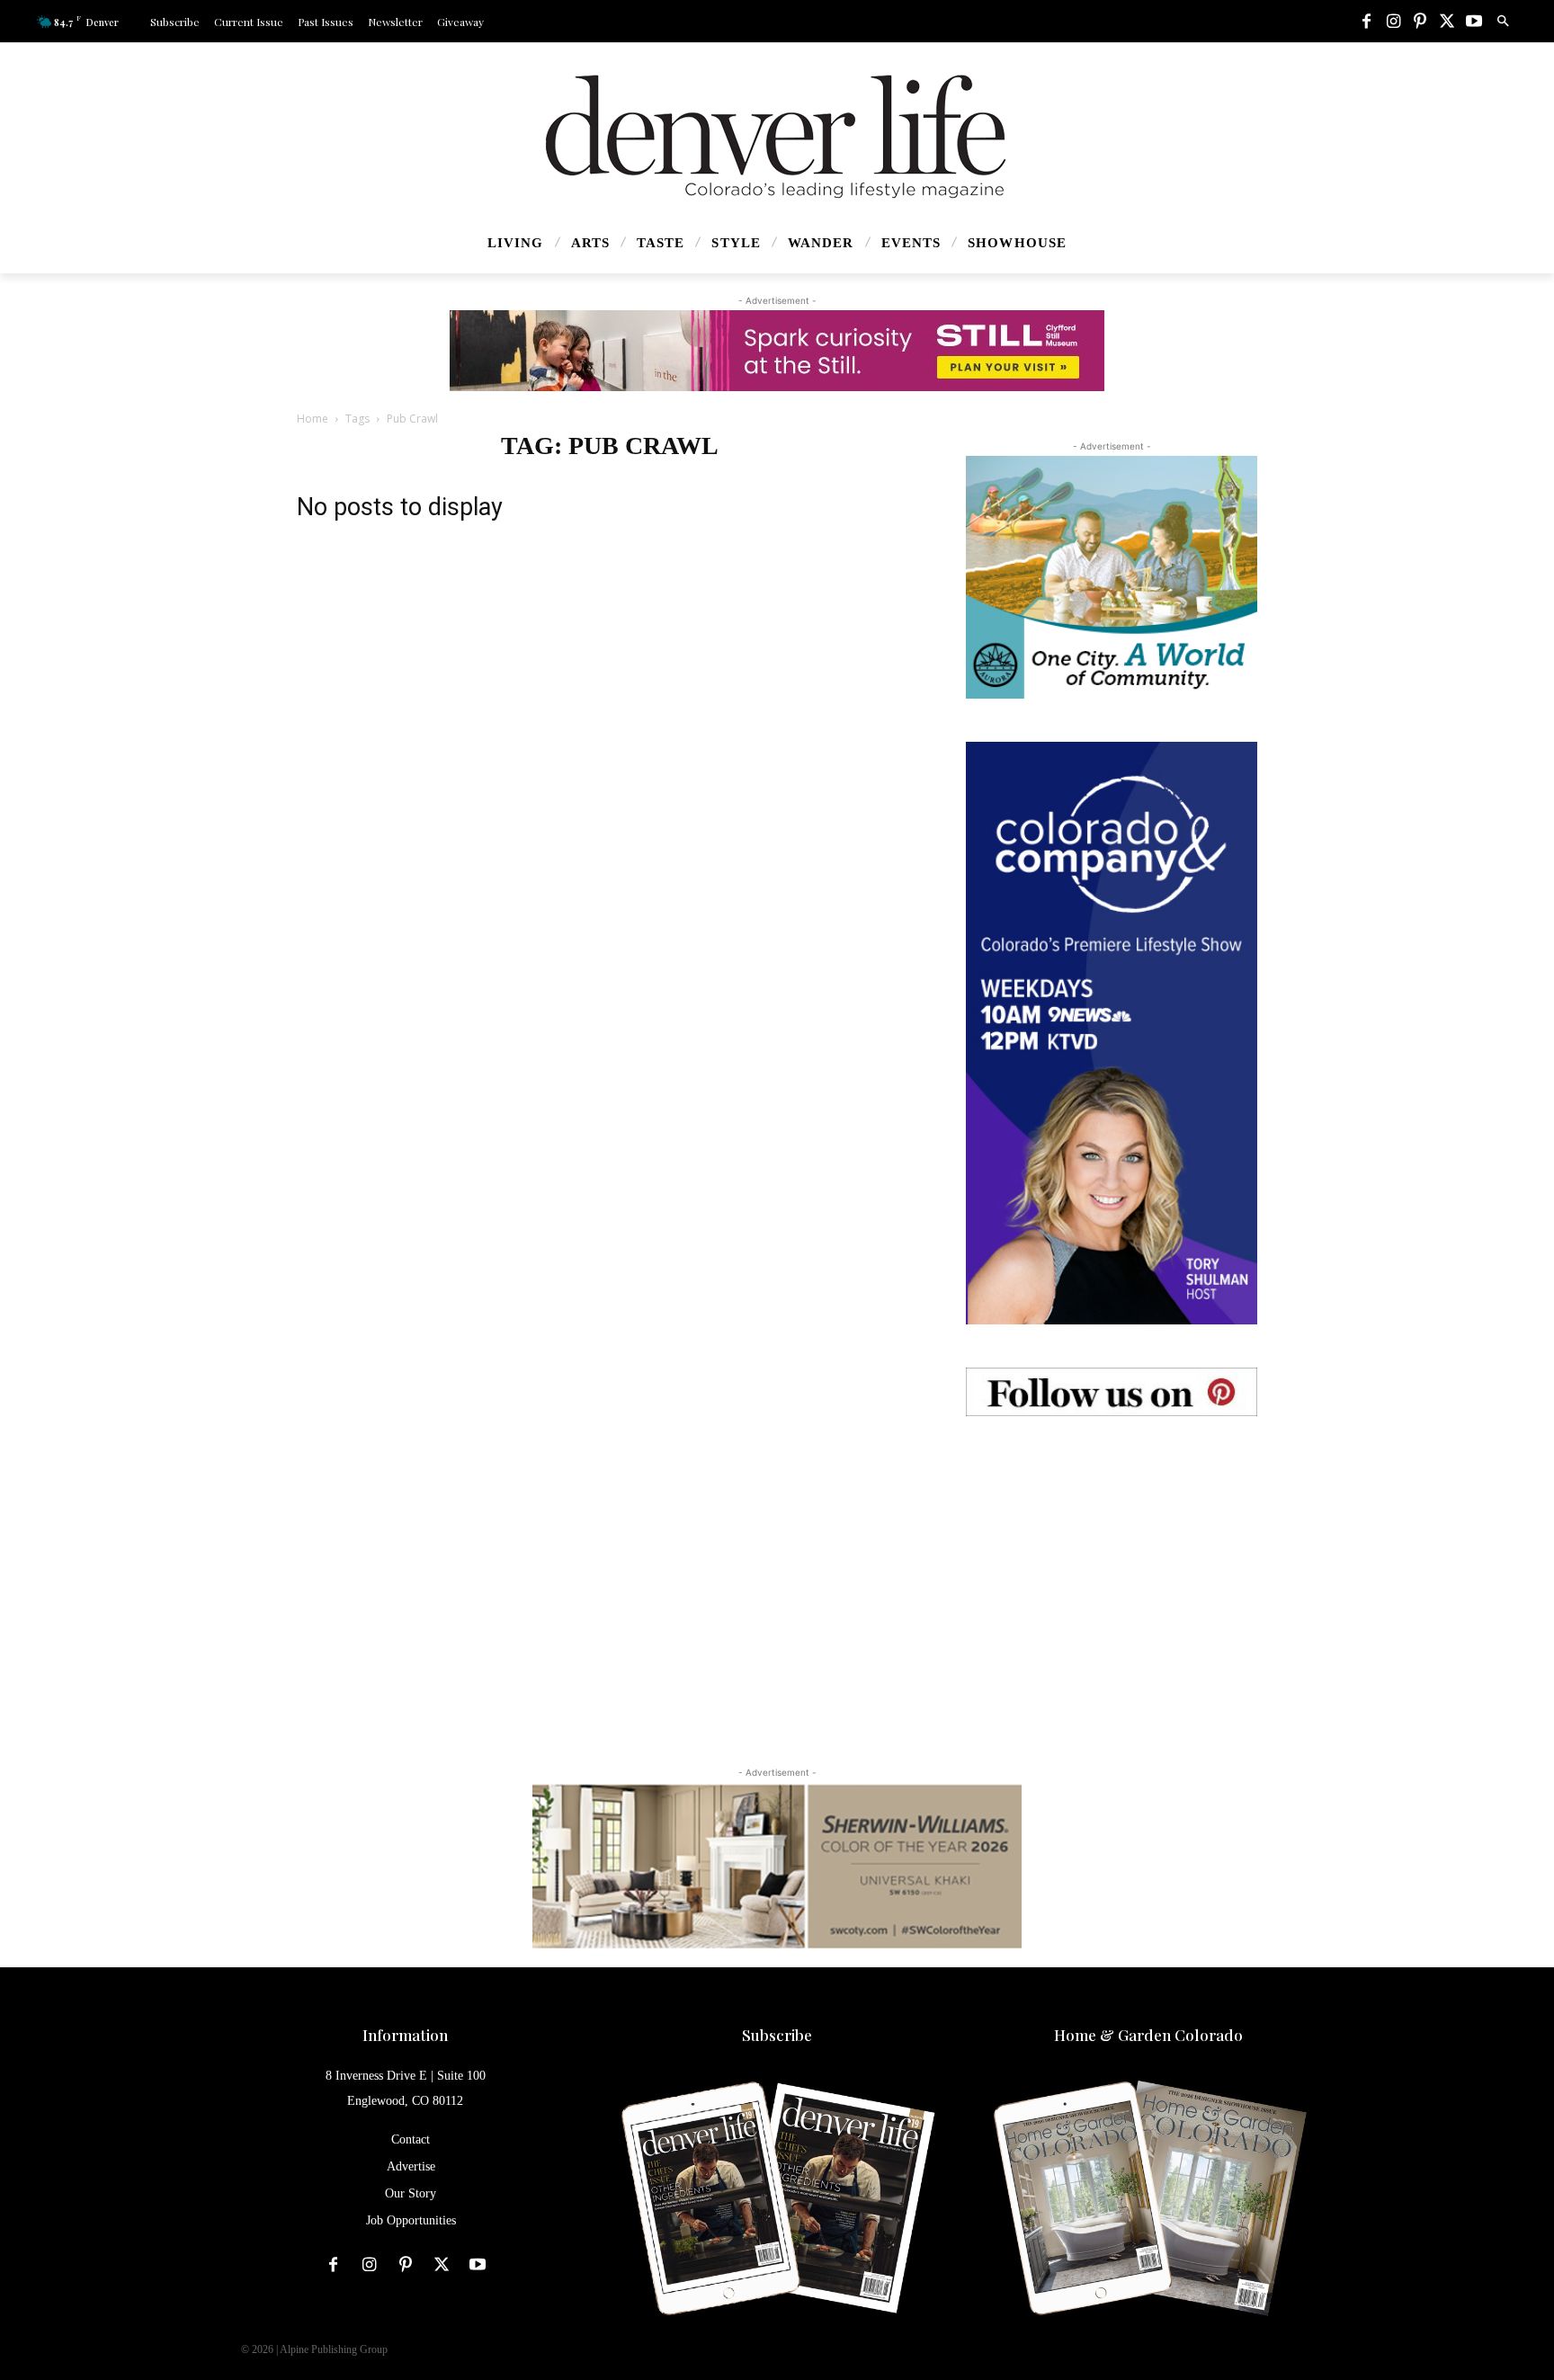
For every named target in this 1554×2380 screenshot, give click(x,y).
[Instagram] (1393, 22)
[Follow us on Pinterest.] (1112, 1392)
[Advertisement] (1112, 1572)
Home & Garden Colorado (1148, 2035)
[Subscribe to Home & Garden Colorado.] (1149, 2201)
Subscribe (777, 2035)
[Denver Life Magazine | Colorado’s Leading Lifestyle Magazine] (777, 137)
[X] (1447, 22)
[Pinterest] (1420, 22)
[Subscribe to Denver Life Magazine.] (777, 2201)
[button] (1503, 22)
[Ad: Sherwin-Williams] (777, 1866)
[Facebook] (1366, 22)
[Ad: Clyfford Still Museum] (777, 351)
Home (313, 419)
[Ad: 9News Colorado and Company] (1112, 1033)
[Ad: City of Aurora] (1112, 577)
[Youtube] (1474, 22)
